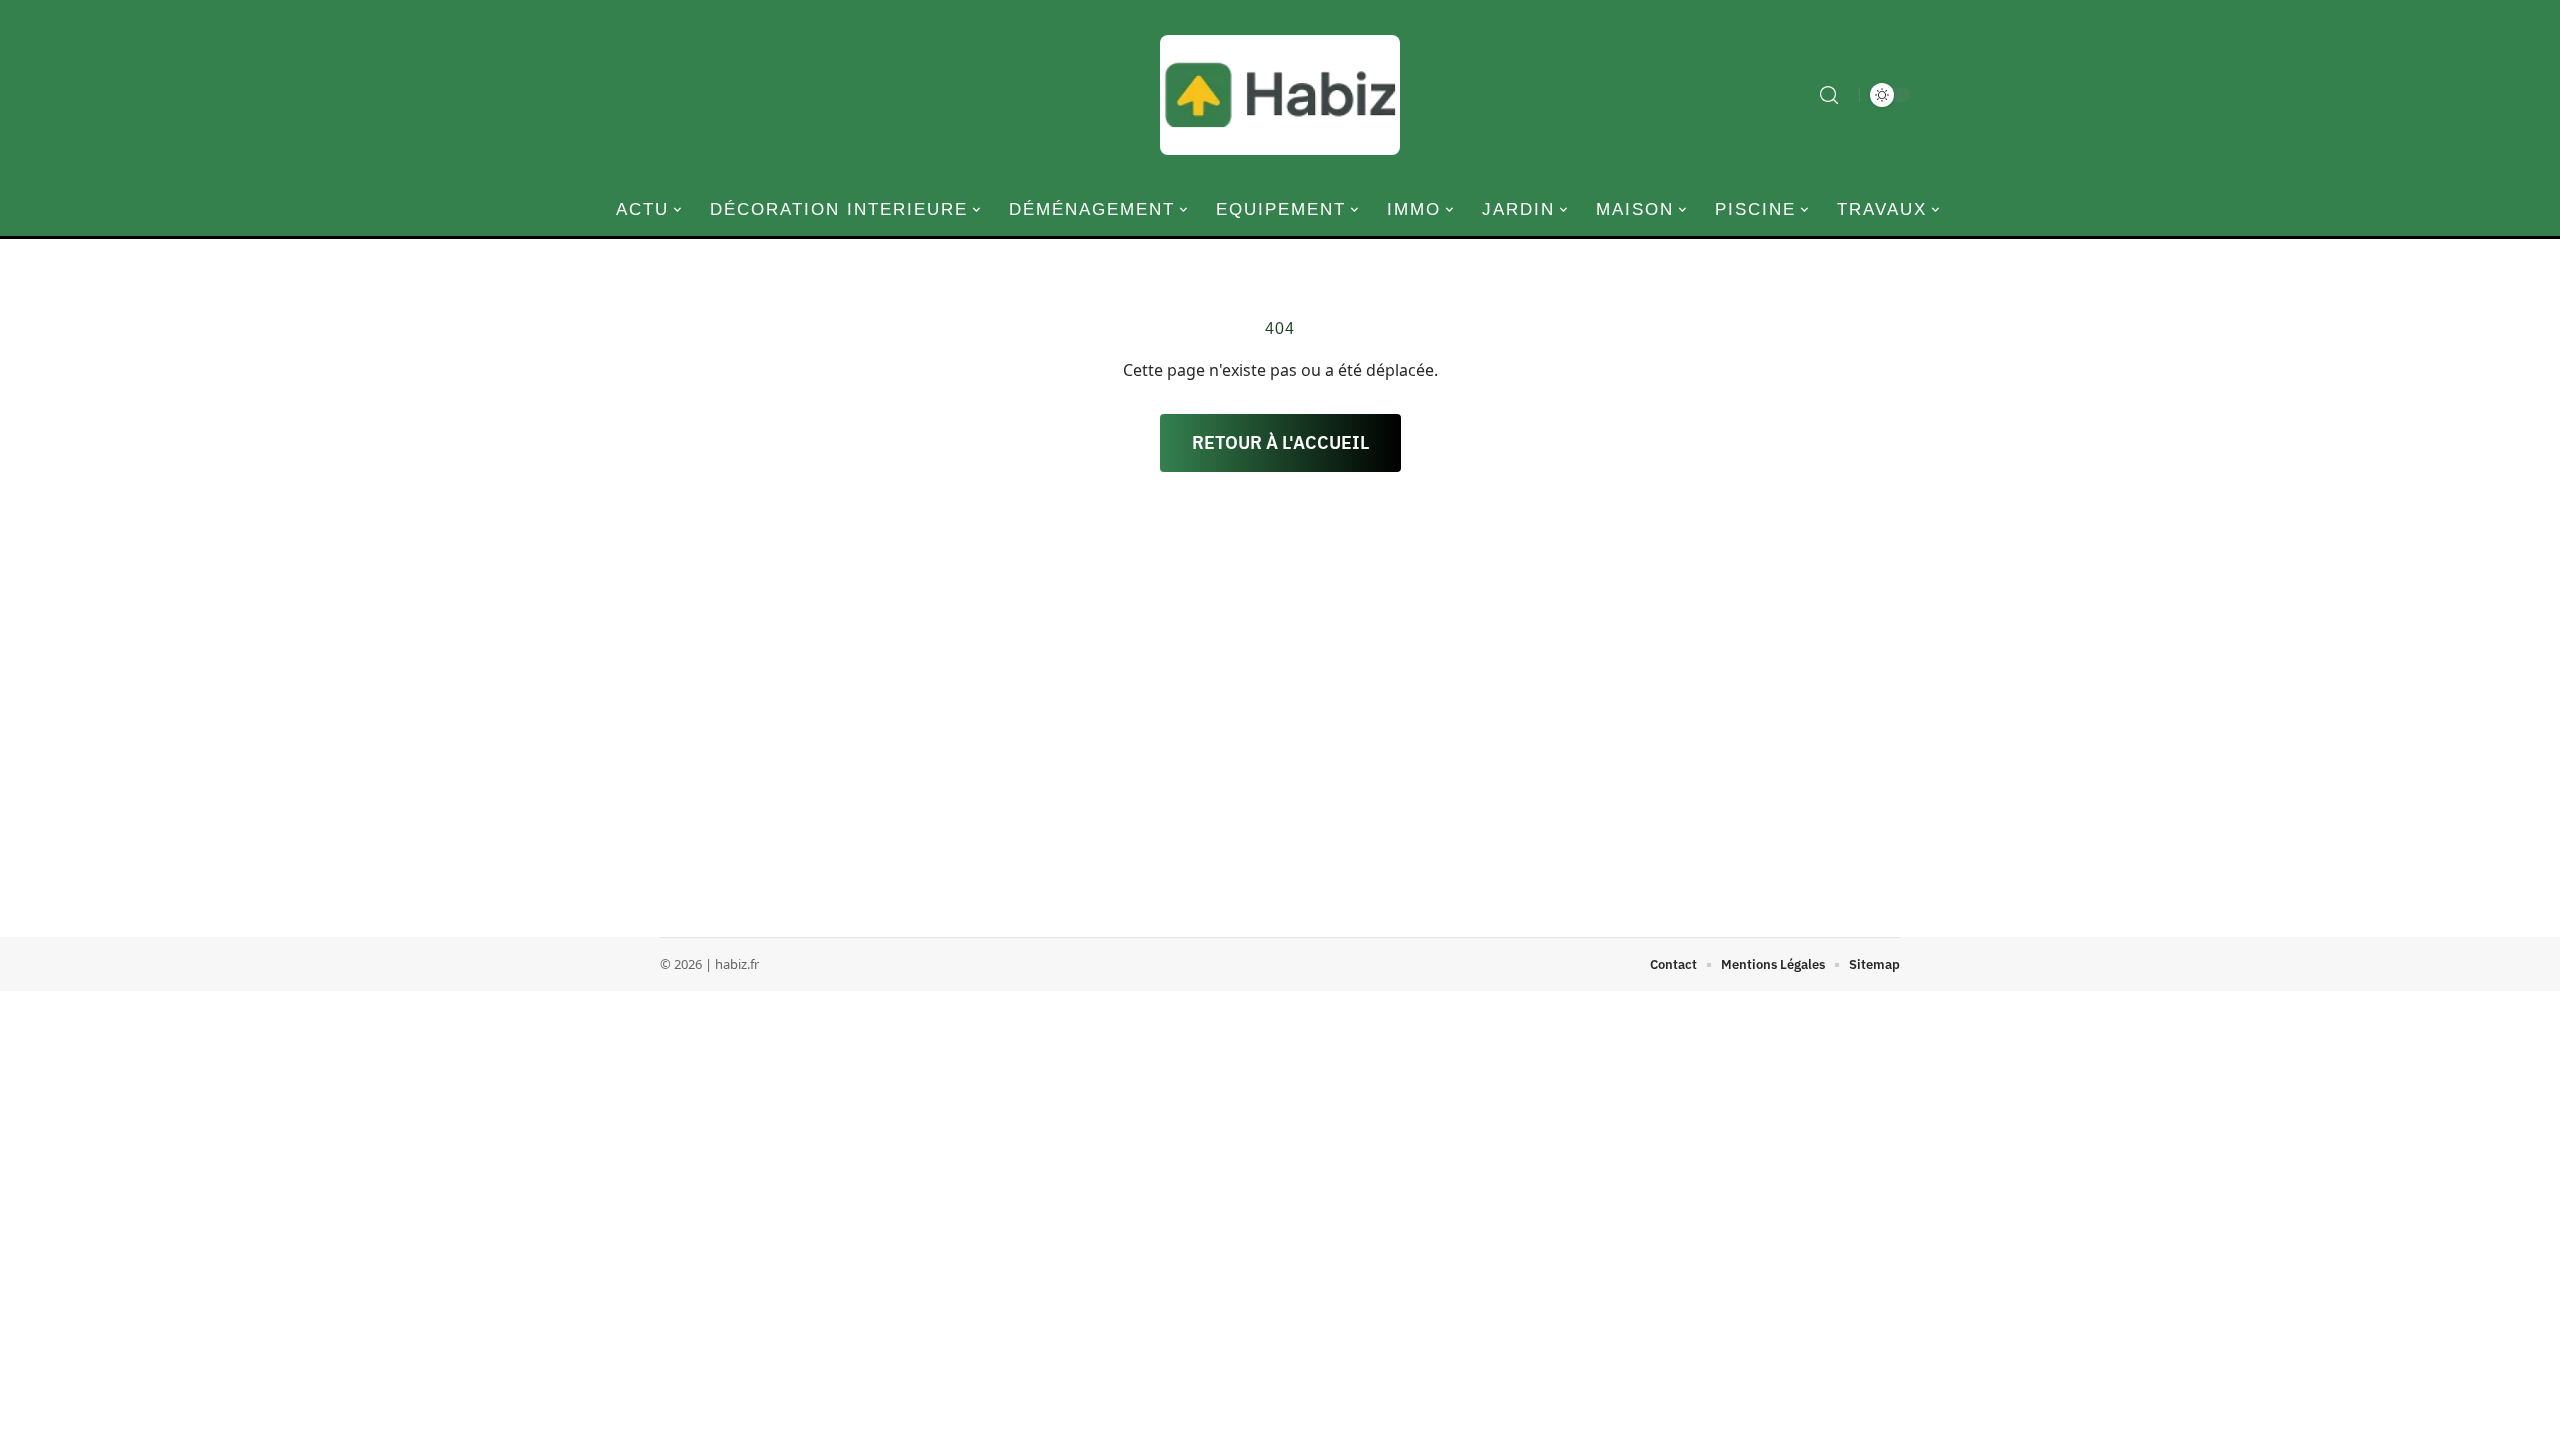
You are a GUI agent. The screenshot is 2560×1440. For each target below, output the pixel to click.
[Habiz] (1280, 95)
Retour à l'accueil (1280, 442)
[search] (1829, 95)
